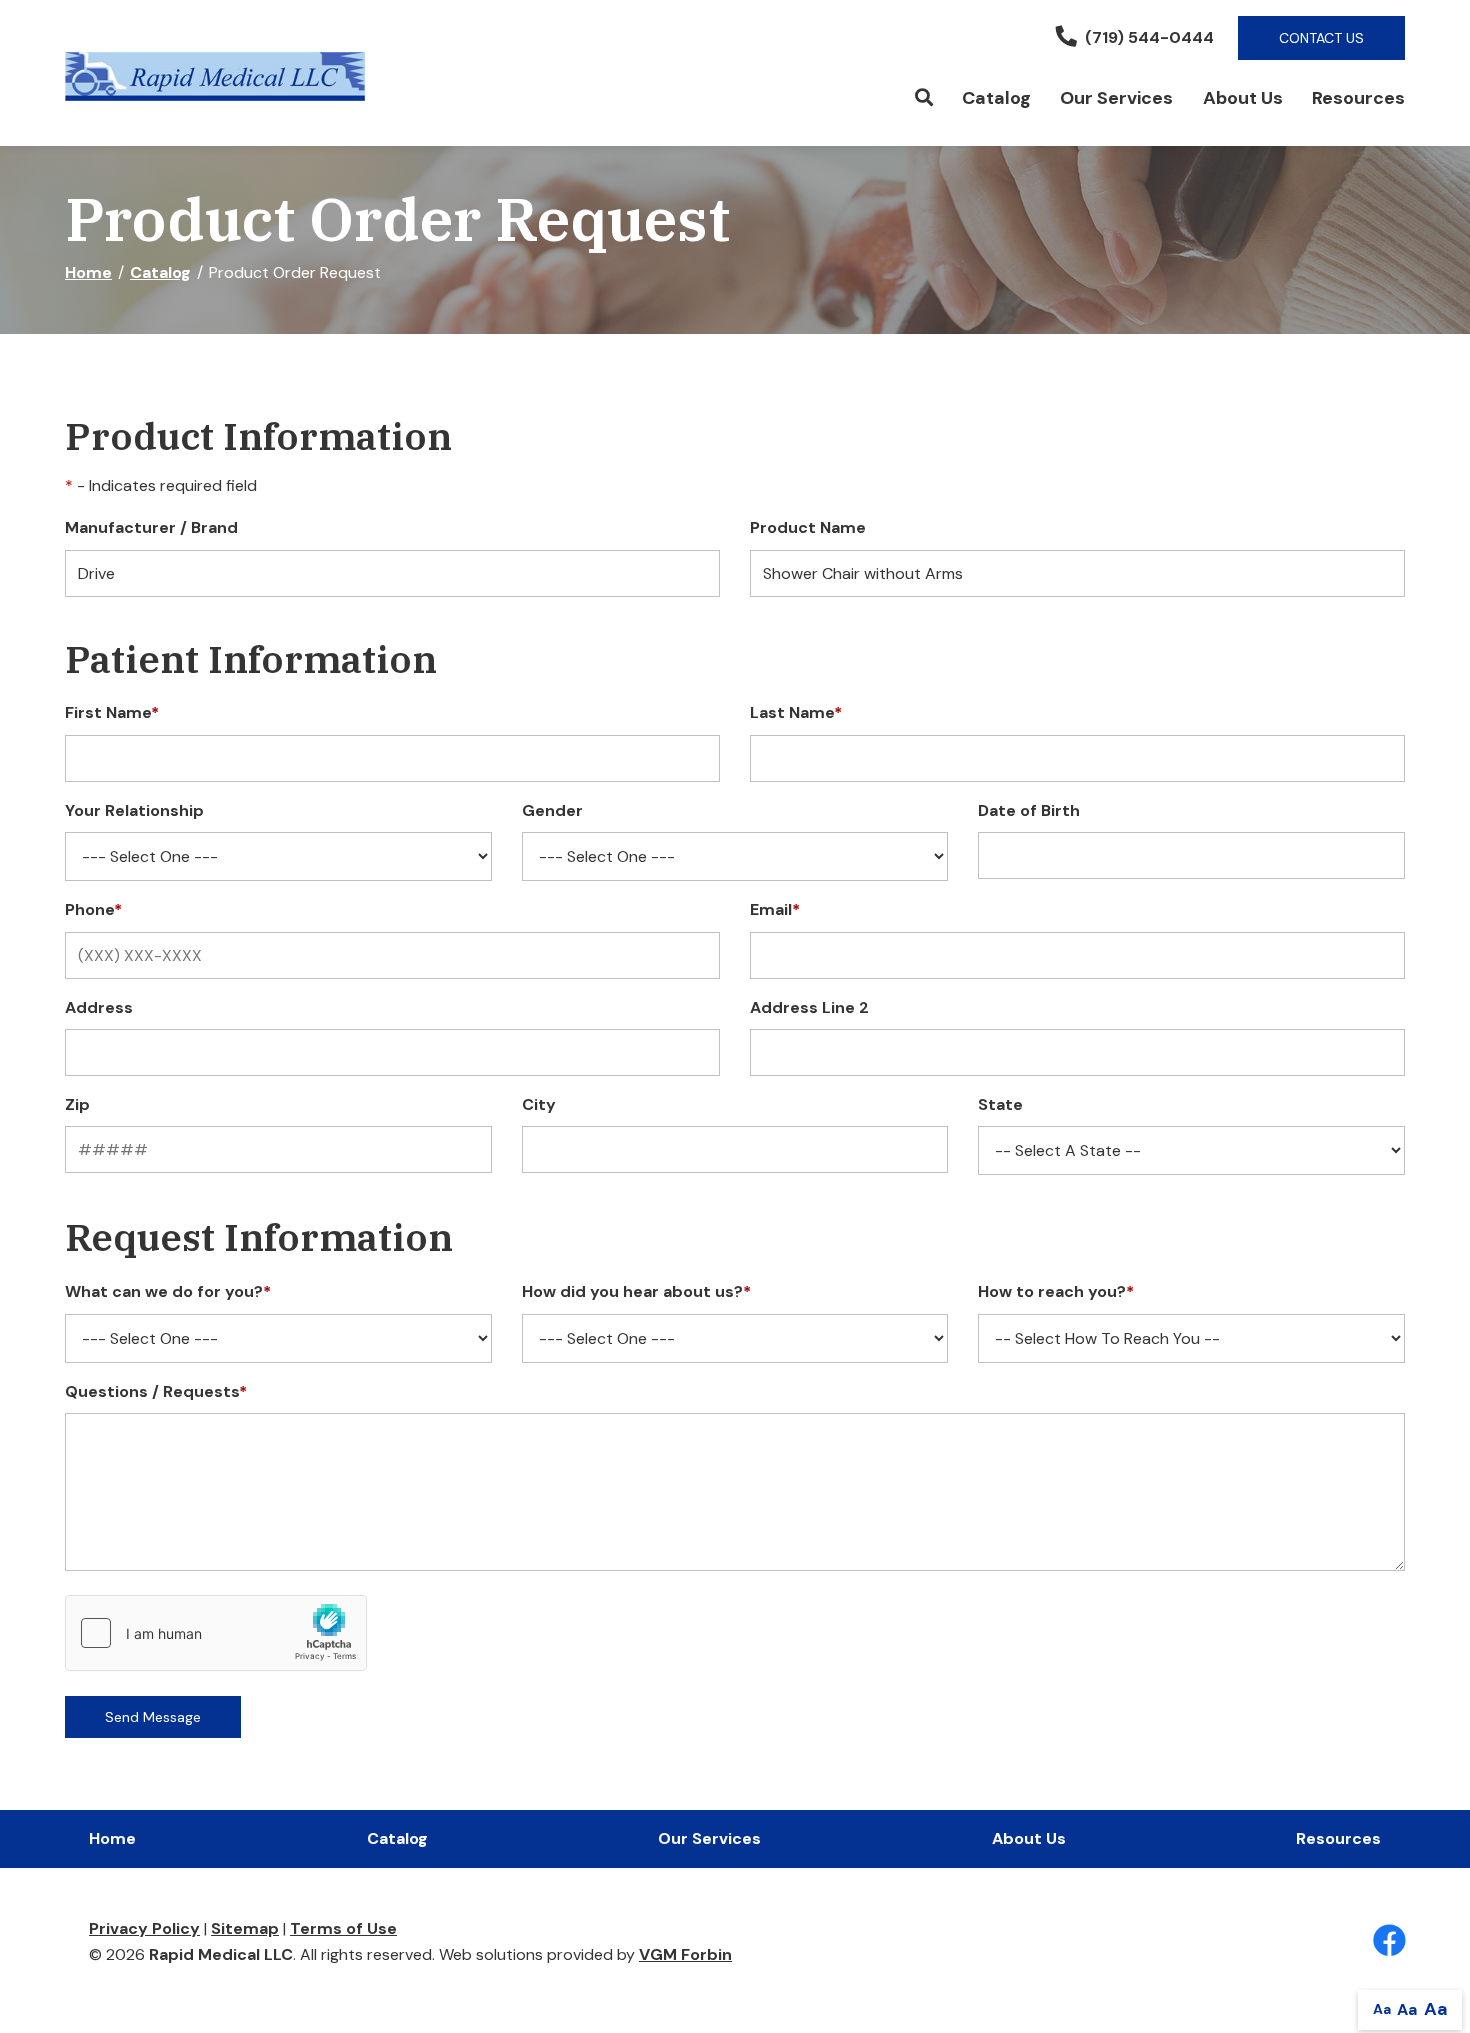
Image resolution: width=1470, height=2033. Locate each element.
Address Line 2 (809, 1007)
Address (99, 1007)
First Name (112, 712)
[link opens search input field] (923, 99)
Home (88, 272)
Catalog (996, 98)
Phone (93, 909)
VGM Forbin (685, 1954)
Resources (1358, 98)
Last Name (796, 712)
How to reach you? (1056, 1291)
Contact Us (1321, 38)
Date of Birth (1029, 810)
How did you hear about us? (636, 1291)
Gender (552, 810)
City (539, 1104)
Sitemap (245, 1928)
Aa (1382, 2009)
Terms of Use (343, 1928)
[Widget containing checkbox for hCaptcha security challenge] (216, 1633)
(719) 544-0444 (1149, 37)
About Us (1243, 98)
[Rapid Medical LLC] (215, 76)
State (1000, 1104)
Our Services (1116, 98)
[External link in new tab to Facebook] (1389, 1942)
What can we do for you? (168, 1291)
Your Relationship (134, 810)
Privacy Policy (144, 1928)
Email (775, 909)
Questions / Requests (156, 1391)
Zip (77, 1104)
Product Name (808, 527)
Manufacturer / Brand (151, 527)
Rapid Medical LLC (221, 1954)
